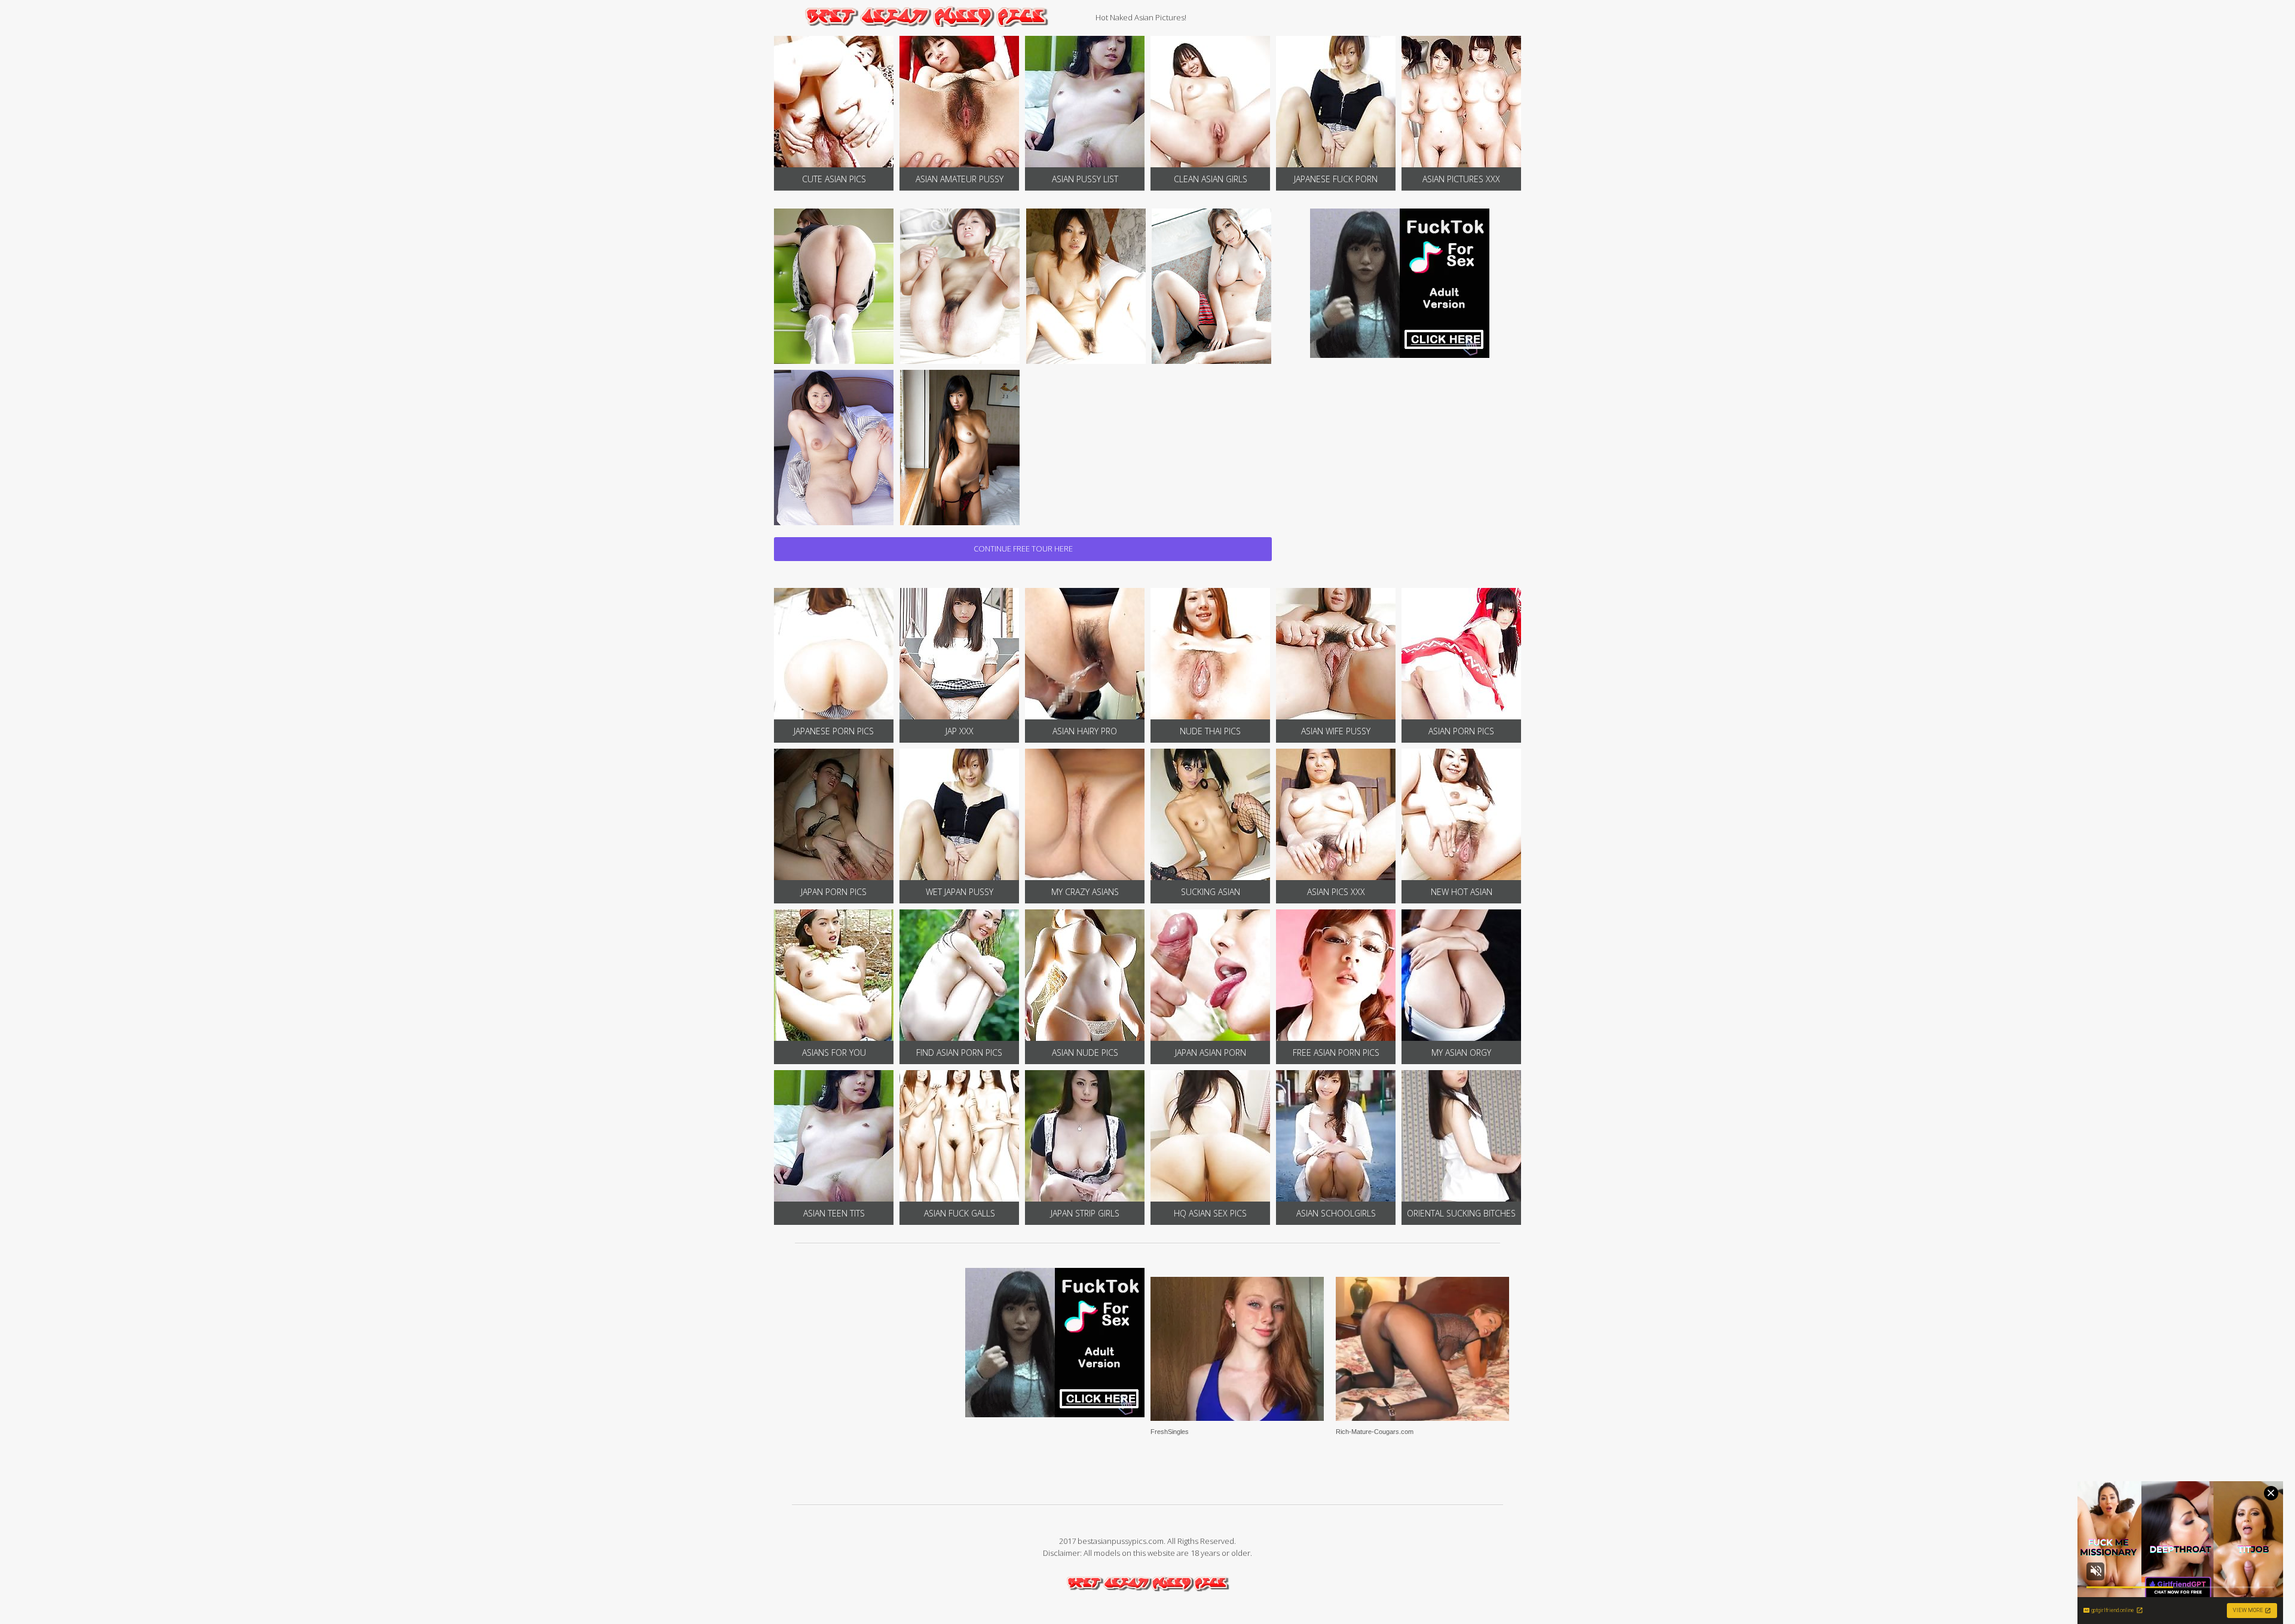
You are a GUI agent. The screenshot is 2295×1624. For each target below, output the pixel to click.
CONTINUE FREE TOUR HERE (1023, 549)
